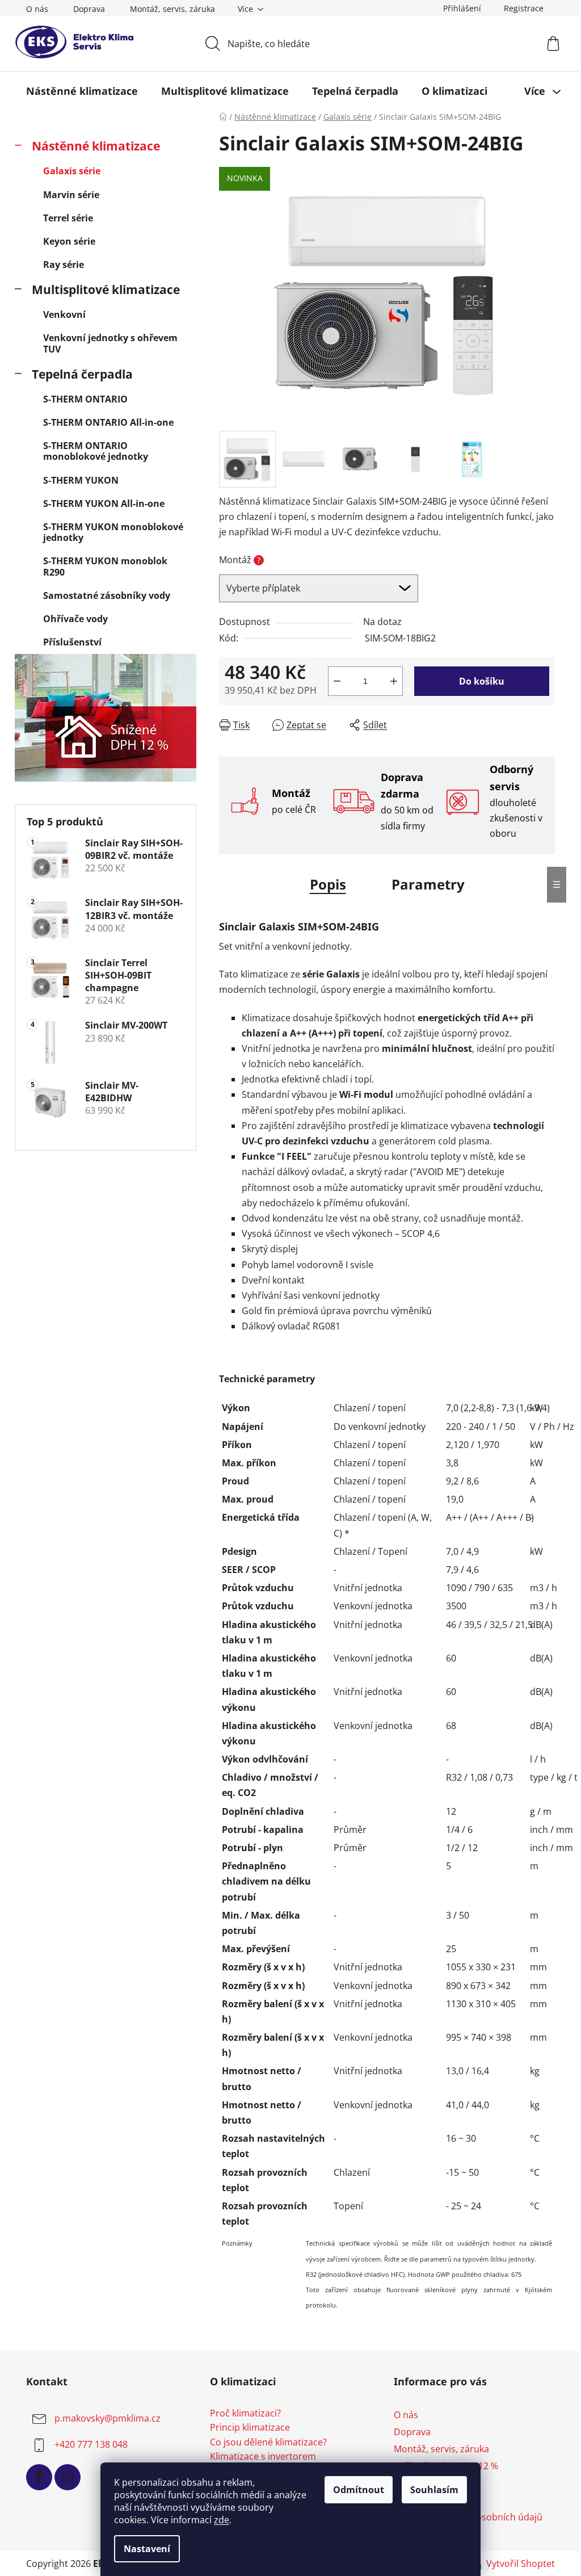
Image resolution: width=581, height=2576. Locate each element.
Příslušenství (72, 642)
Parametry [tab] (428, 884)
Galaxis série (72, 171)
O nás (37, 9)
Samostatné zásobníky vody (107, 595)
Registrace (524, 8)
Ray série (64, 265)
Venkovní (64, 314)
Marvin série (71, 195)
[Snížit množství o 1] (337, 681)
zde (222, 2520)
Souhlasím (434, 2490)
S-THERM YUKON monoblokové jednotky (113, 532)
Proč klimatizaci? (245, 2414)
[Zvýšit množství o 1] (394, 681)
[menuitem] (82, 91)
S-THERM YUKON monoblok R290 (105, 566)
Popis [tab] (328, 884)
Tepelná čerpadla (82, 374)
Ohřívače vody (75, 619)
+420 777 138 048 (91, 2444)
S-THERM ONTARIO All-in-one (108, 422)
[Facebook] (39, 2477)
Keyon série (69, 241)
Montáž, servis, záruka (172, 9)
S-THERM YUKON (81, 480)
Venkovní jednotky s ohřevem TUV (110, 343)
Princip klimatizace (250, 2428)
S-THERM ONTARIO (85, 399)
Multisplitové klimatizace (106, 290)
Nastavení (147, 2549)
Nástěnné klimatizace (96, 146)
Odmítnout (359, 2490)
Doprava (89, 9)
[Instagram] (68, 2477)
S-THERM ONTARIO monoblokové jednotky (96, 451)
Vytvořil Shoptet (521, 2564)
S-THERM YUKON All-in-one (104, 504)
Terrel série (68, 218)
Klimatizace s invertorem (263, 2457)
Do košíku (482, 681)
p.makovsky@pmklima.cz (108, 2418)
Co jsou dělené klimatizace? (268, 2443)
